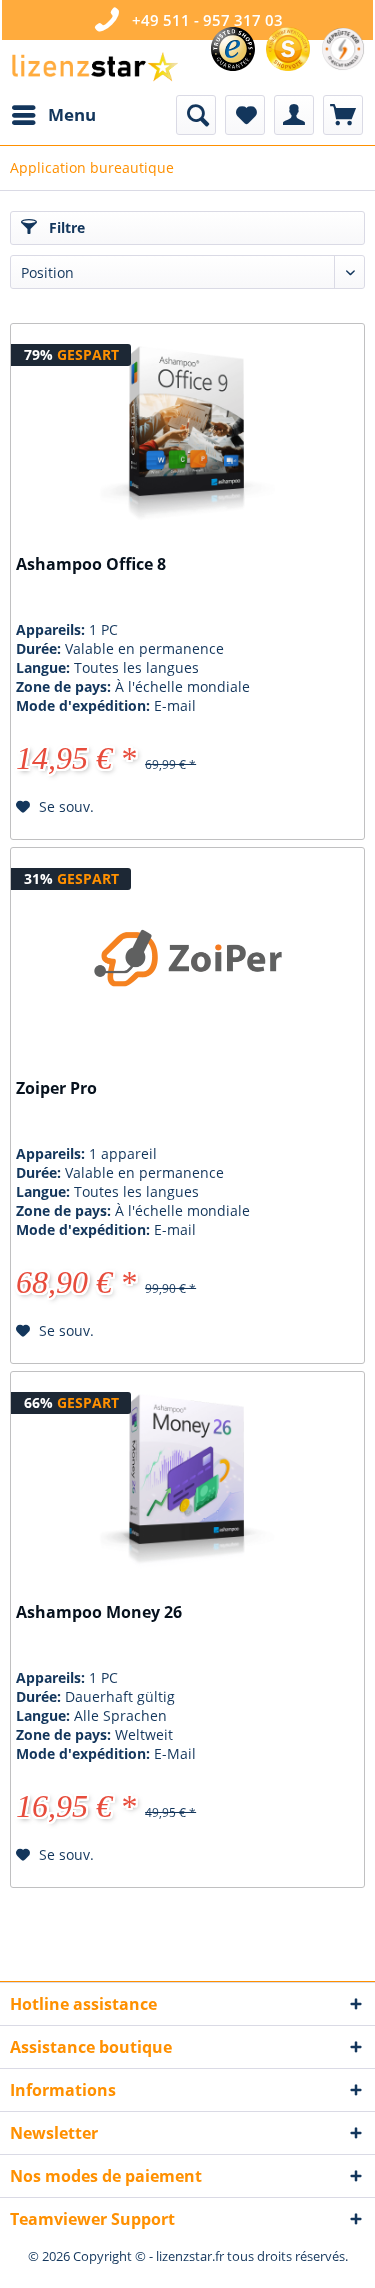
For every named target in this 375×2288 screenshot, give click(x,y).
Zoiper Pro (56, 1088)
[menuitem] (53, 115)
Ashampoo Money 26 (99, 1612)
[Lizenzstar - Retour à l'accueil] (94, 67)
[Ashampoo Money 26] (187, 1482)
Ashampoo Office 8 (91, 564)
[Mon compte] (294, 115)
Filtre (65, 227)
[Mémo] (245, 115)
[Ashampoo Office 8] (187, 434)
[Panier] (343, 115)
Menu (72, 114)
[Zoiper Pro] (187, 958)
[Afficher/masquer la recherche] (196, 115)
